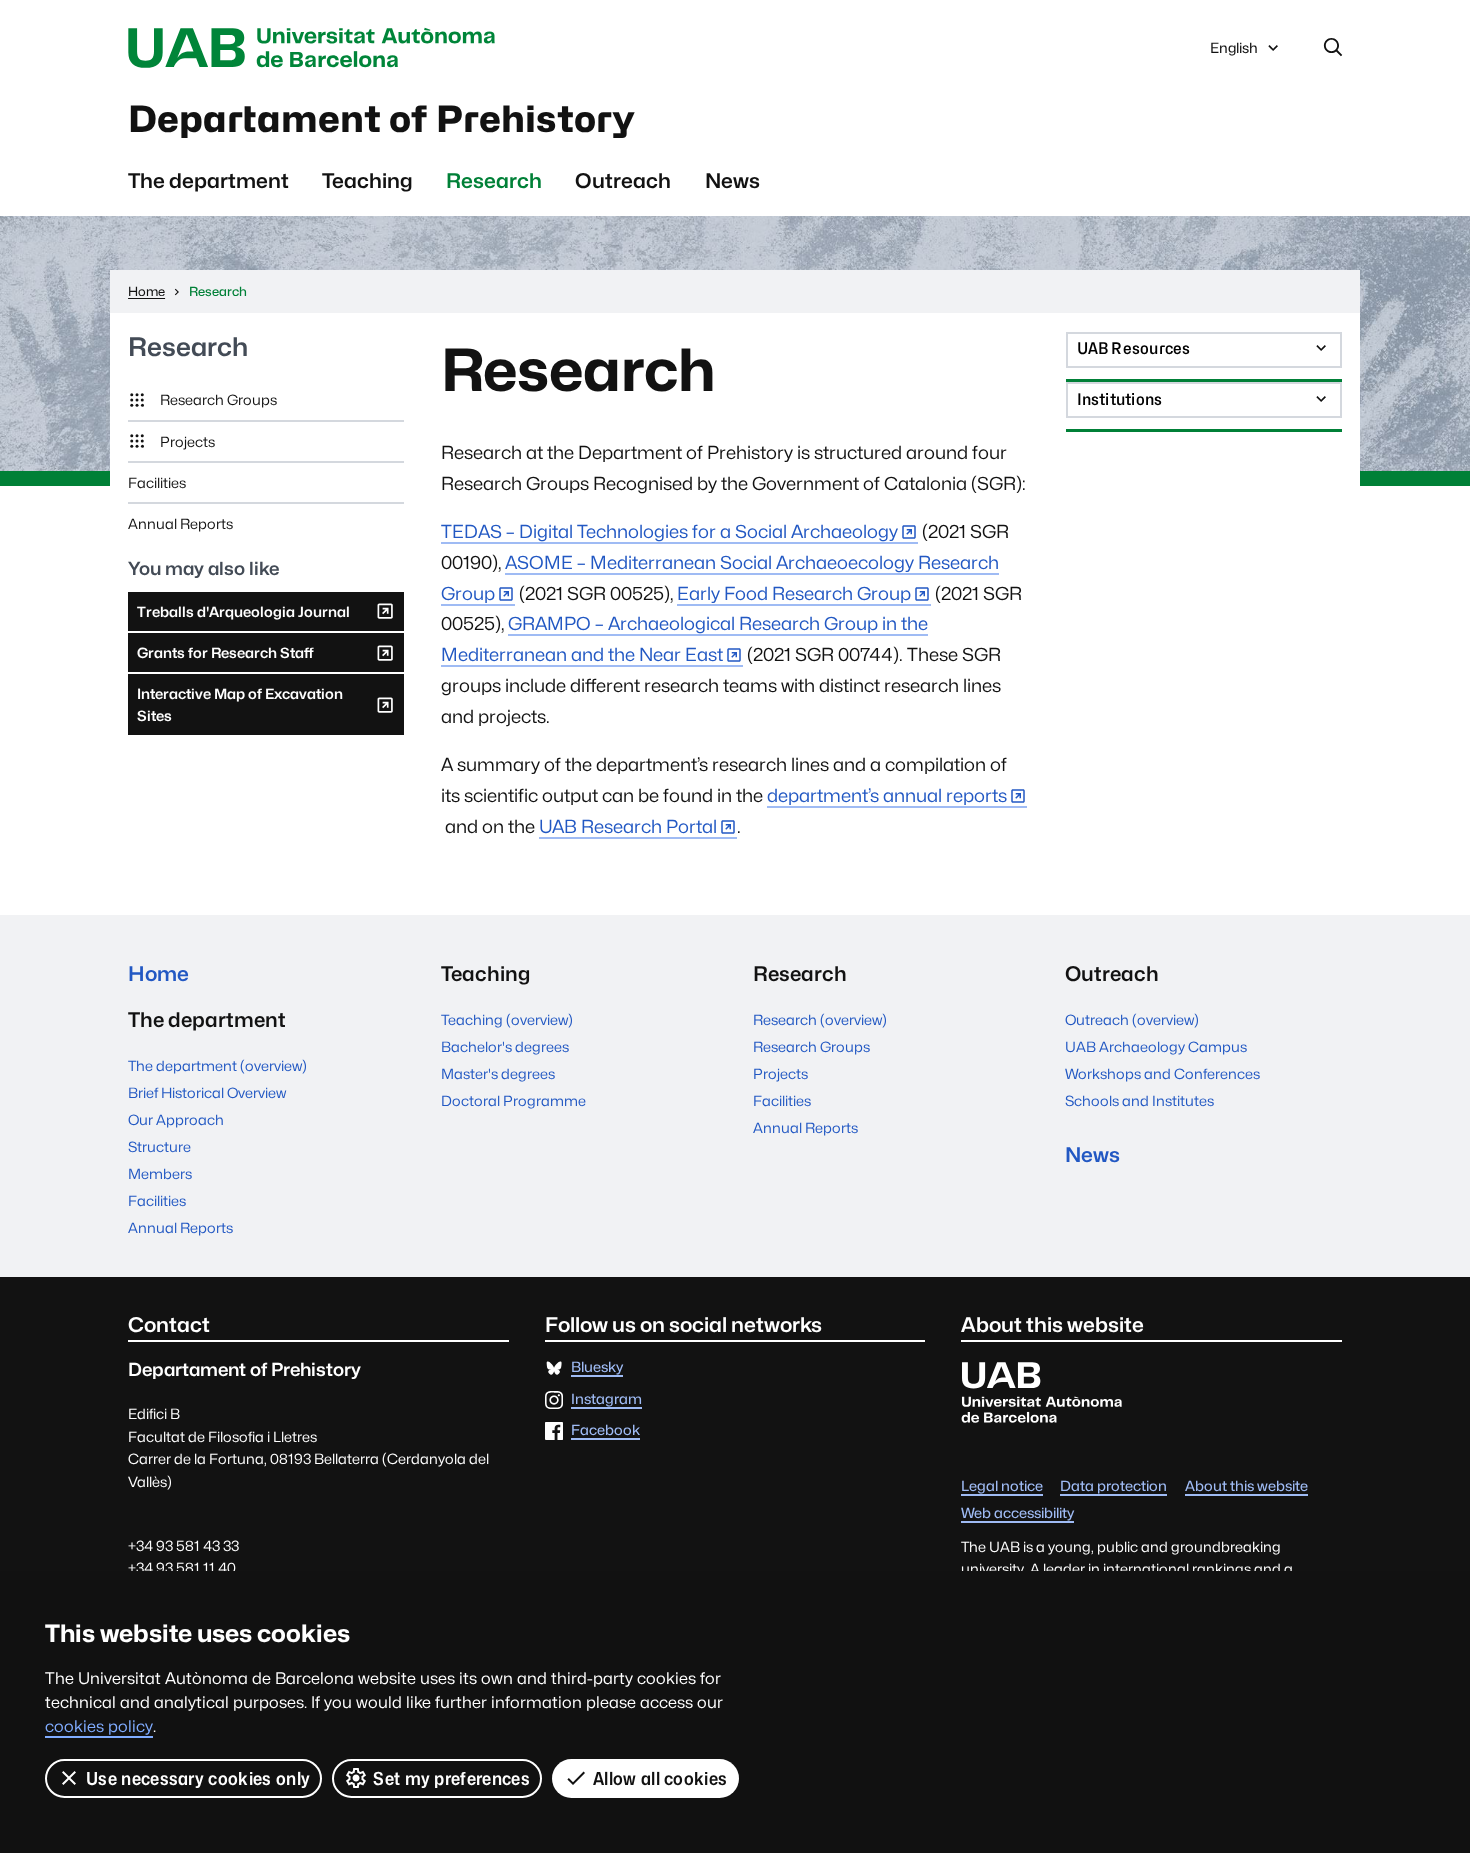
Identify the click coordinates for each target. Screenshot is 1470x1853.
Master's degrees (498, 1073)
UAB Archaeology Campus (1156, 1046)
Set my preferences (451, 1778)
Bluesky (597, 1367)
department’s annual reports (887, 795)
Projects (187, 441)
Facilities (157, 482)
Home (158, 973)
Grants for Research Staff (225, 658)
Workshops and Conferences (1162, 1073)
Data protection (1113, 1486)
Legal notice (1002, 1486)
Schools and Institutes (1139, 1100)
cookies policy (99, 1726)
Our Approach (176, 1119)
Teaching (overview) (507, 1019)
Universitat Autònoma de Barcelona (317, 48)
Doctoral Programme (513, 1100)
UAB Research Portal (628, 826)
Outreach (623, 180)
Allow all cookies (660, 1778)
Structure (159, 1146)
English (1233, 53)
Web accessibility (1017, 1513)
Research (494, 180)
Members (160, 1173)
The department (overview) (217, 1065)
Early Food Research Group (794, 593)
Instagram (606, 1399)
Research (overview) (820, 1019)
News (732, 180)
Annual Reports (180, 523)
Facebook (605, 1430)
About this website (1246, 1486)
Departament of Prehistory (381, 119)
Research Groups (218, 399)
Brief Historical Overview (207, 1092)
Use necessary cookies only (198, 1778)
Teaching (367, 180)
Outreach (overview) (1132, 1019)
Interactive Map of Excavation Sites (239, 710)
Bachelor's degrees (505, 1046)
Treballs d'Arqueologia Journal (243, 617)
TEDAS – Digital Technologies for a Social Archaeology (669, 531)
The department (208, 180)
